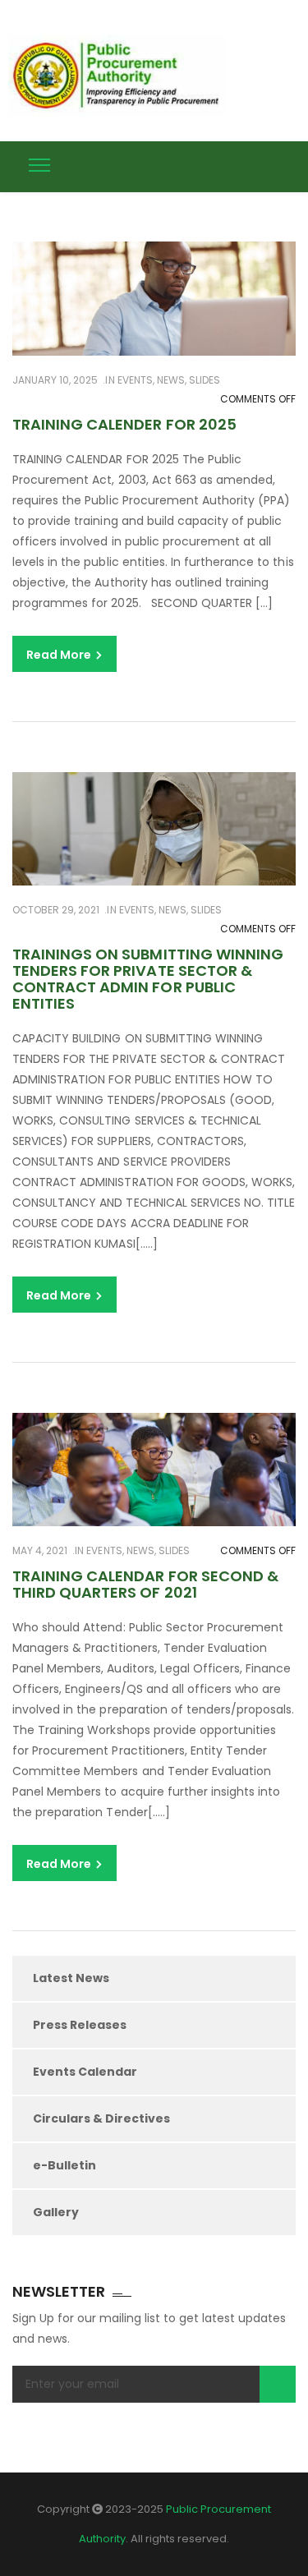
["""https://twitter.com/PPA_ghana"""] (228, 163)
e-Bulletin (64, 2165)
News (171, 380)
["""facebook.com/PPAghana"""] (259, 163)
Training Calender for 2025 (124, 424)
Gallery (56, 2212)
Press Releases (80, 2025)
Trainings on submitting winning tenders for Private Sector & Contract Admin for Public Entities (148, 978)
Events (135, 380)
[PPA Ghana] (121, 76)
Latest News (71, 1978)
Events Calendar (85, 2072)
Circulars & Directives (101, 2118)
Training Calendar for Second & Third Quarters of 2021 (145, 1584)
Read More (60, 655)
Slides (205, 380)
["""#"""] (290, 163)
